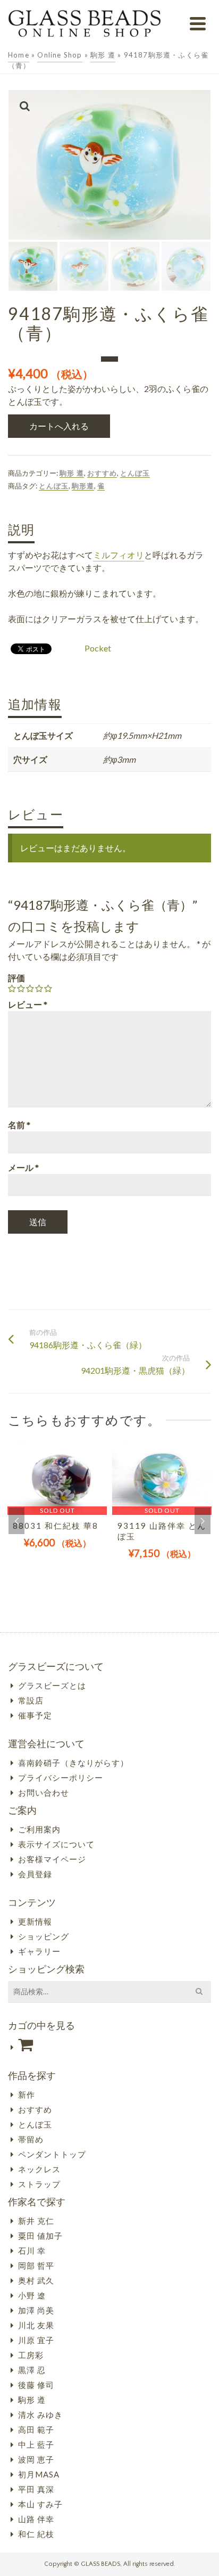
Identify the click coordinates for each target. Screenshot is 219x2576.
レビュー (28, 1004)
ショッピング (44, 1936)
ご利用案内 (39, 1829)
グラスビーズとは (52, 1685)
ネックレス (39, 2169)
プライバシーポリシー (61, 1778)
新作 (27, 2094)
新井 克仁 (36, 2221)
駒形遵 (83, 486)
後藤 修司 (36, 2385)
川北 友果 (36, 2325)
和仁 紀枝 (36, 2534)
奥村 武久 (36, 2280)
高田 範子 (36, 2430)
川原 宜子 (36, 2340)
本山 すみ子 (40, 2504)
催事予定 (35, 1715)
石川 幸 (32, 2251)
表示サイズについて (56, 1844)
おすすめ (102, 473)
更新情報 (35, 1921)
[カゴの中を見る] (109, 2045)
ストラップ (39, 2184)
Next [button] (203, 1521)
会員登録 (35, 1874)
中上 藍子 (36, 2444)
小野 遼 (32, 2295)
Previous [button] (16, 1521)
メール (23, 1167)
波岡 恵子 (36, 2459)
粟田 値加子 (40, 2236)
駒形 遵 (72, 473)
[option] (57, 1507)
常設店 (31, 1700)
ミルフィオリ (119, 555)
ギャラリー (39, 1951)
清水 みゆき (40, 2415)
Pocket (98, 648)
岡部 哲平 (36, 2265)
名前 (19, 1125)
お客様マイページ (52, 1859)
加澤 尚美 (36, 2310)
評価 (16, 978)
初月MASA (39, 2474)
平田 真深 (36, 2489)
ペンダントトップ (52, 2154)
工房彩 (31, 2355)
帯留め (31, 2139)
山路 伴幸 (36, 2519)
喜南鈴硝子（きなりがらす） (73, 1763)
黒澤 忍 (32, 2370)
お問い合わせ (44, 1792)
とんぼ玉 (135, 473)
